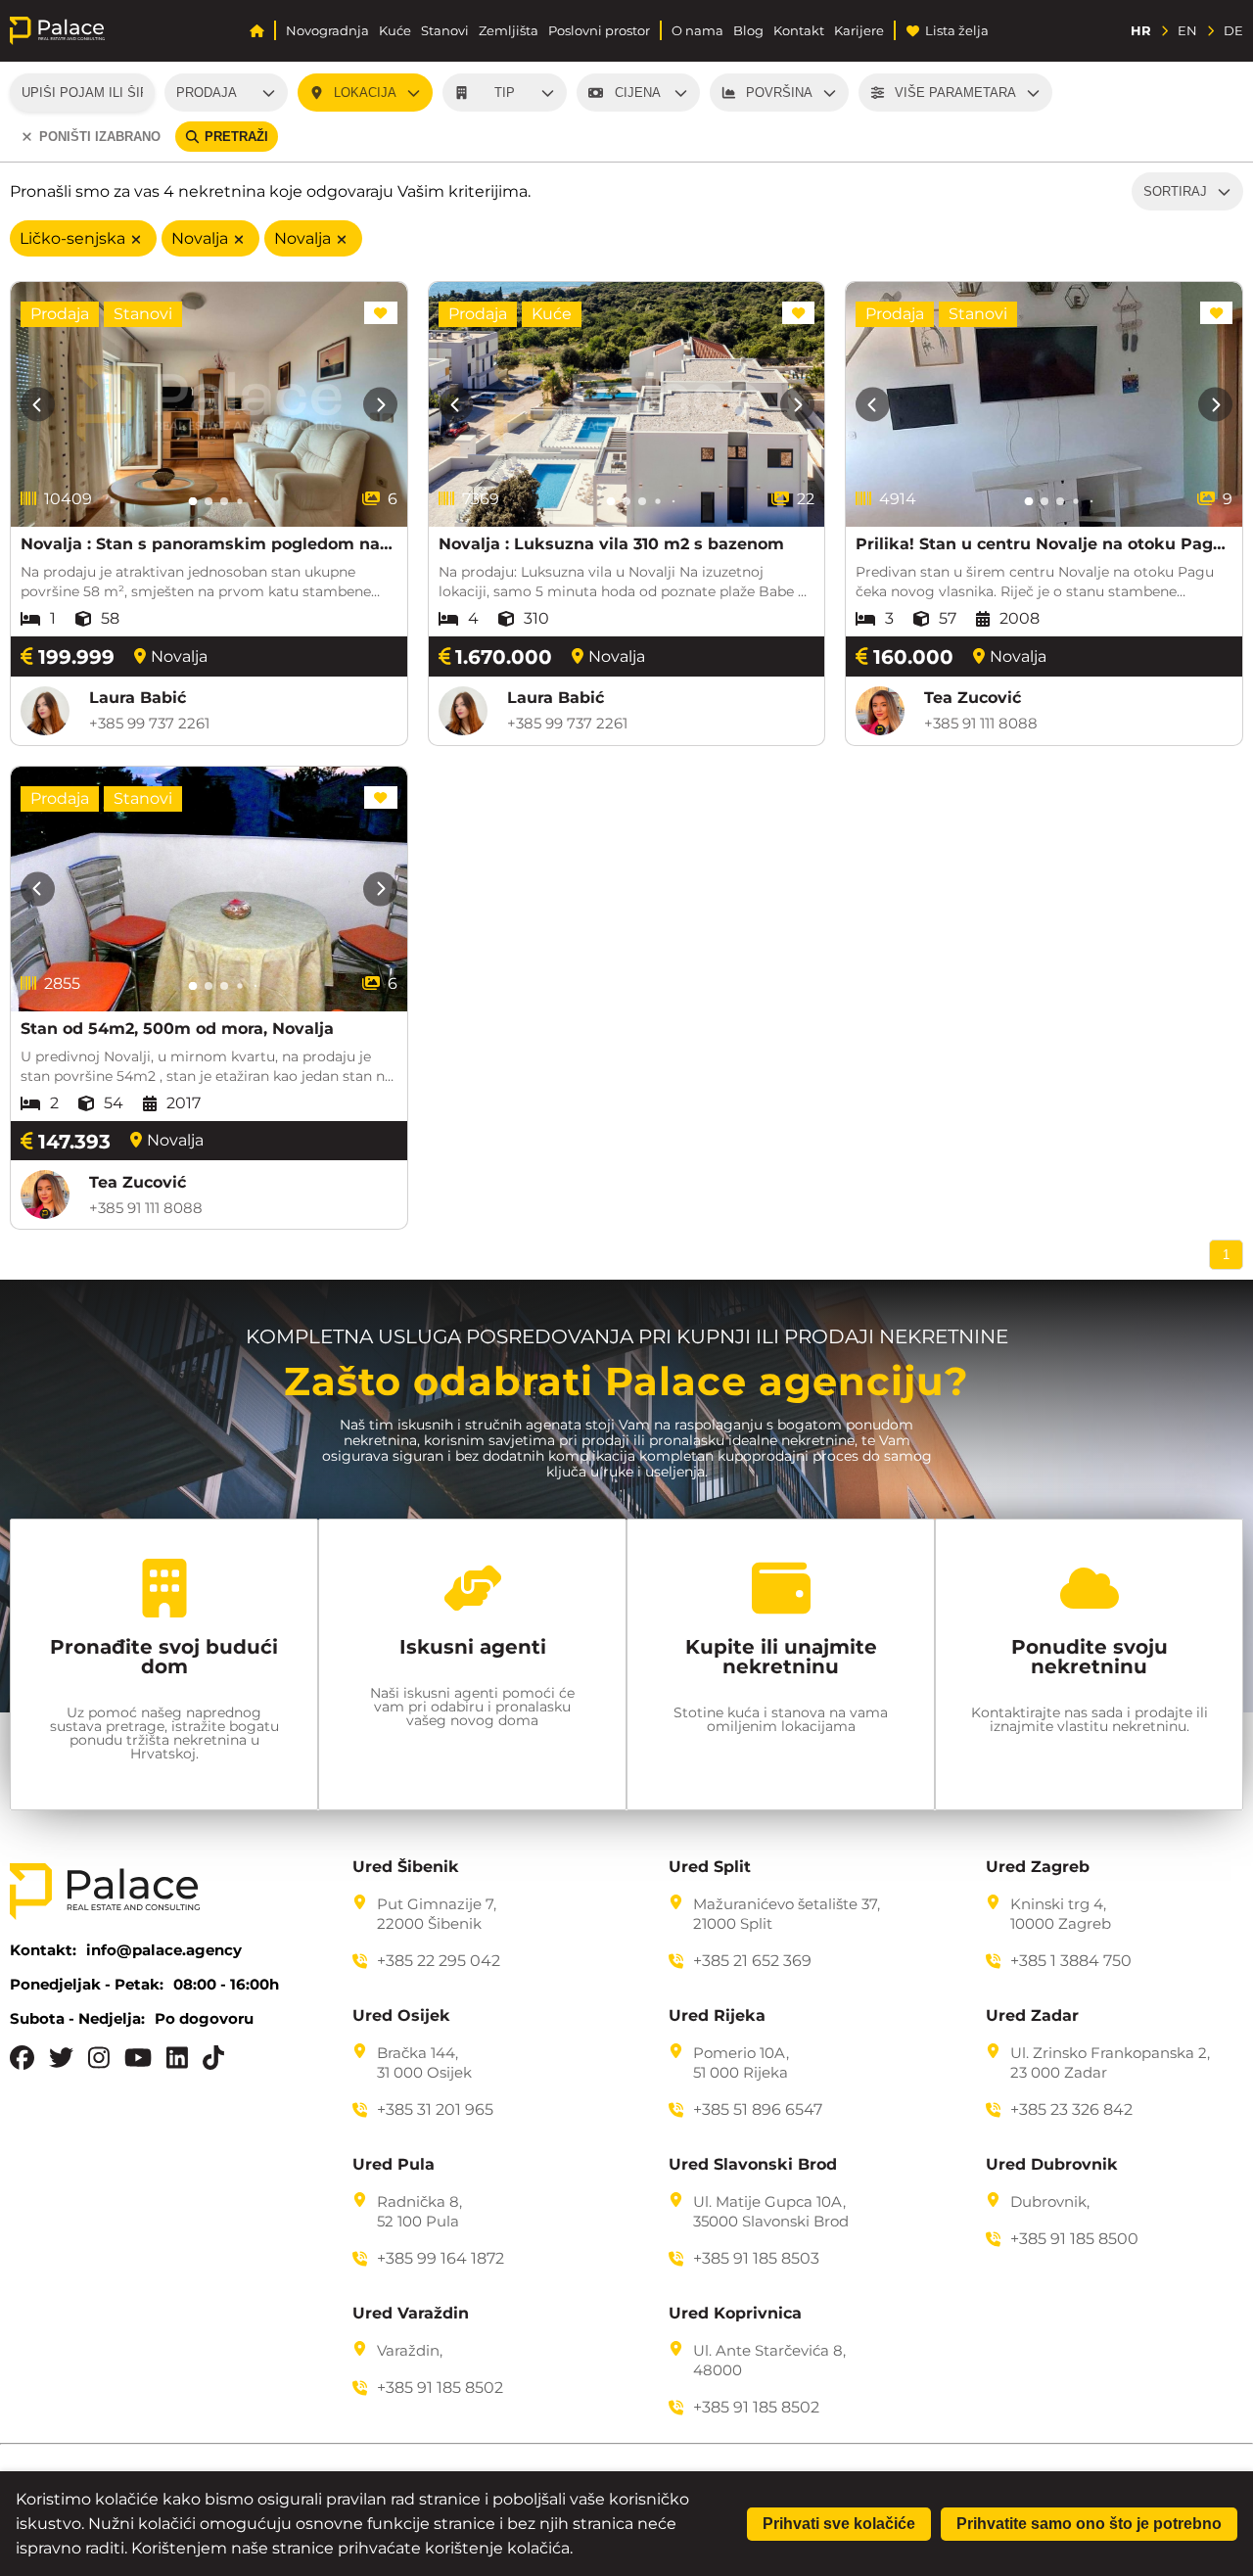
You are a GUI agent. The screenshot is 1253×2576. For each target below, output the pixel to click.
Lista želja (957, 31)
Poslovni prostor (599, 31)
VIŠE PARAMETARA (955, 93)
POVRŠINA (779, 93)
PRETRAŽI (236, 137)
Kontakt (799, 31)
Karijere (859, 31)
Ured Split (710, 1867)
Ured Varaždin (411, 2314)
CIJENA (638, 93)
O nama (697, 31)
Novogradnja (327, 31)
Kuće (395, 31)
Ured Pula (394, 2165)
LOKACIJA (365, 93)
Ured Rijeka (717, 2016)
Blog (748, 31)
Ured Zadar (1032, 2016)
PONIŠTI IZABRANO (100, 137)
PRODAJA (207, 93)
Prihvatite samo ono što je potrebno (1089, 2524)
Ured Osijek (401, 2016)
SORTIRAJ (1175, 191)
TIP (505, 93)
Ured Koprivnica (735, 2314)
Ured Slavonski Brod (753, 2165)
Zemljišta (509, 31)
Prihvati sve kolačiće (839, 2524)
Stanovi (445, 31)
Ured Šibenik (406, 1867)
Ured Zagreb (1038, 1867)
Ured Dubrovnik (1052, 2165)
